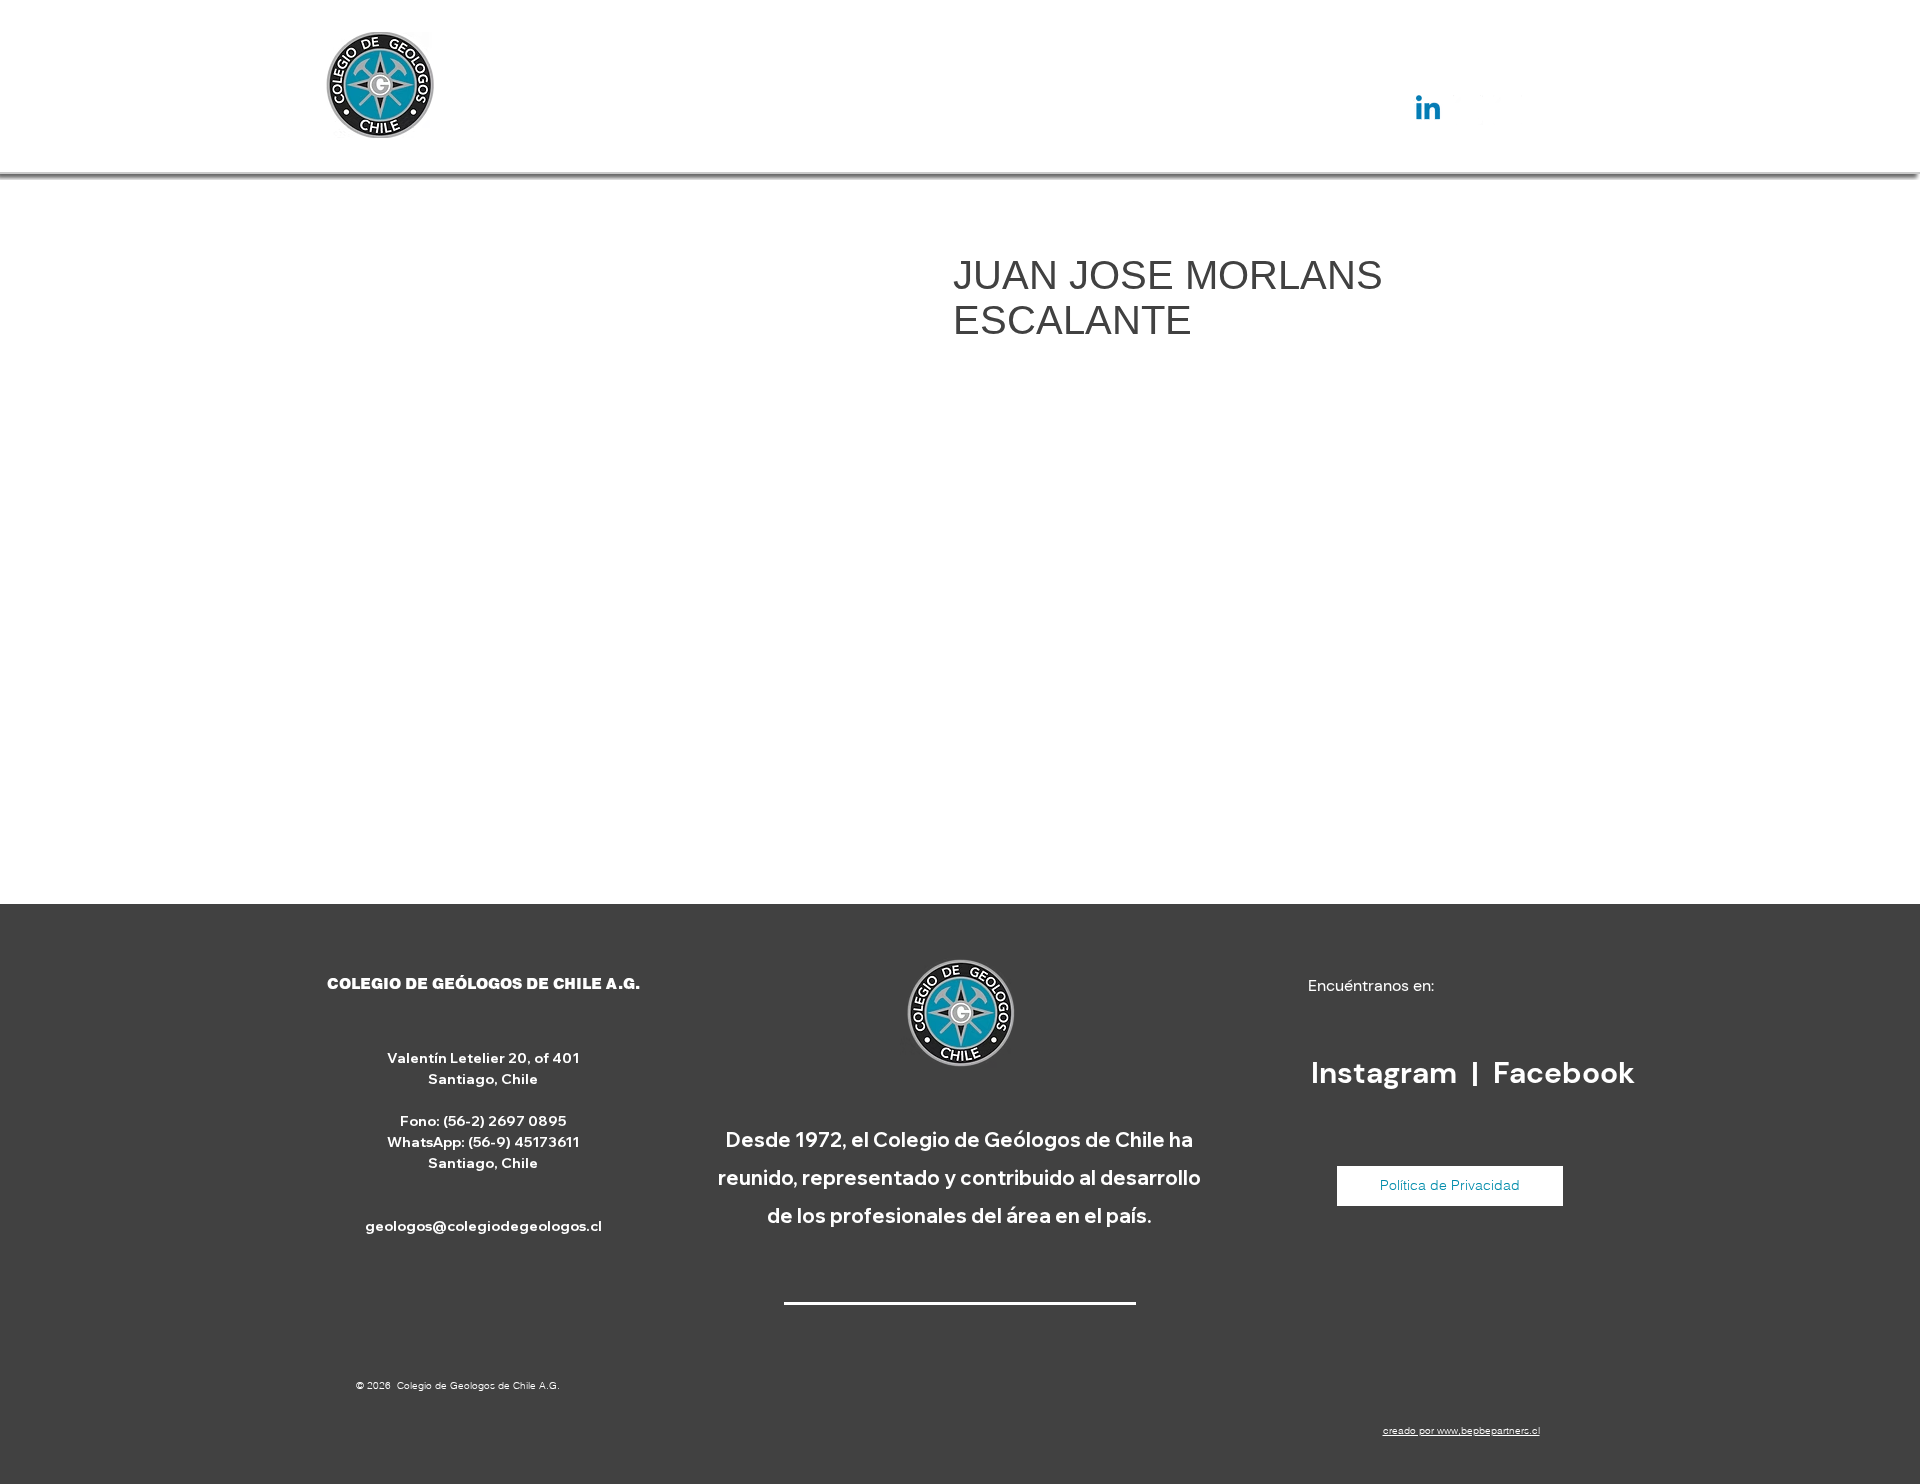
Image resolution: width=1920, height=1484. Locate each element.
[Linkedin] (1428, 110)
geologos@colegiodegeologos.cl (483, 1226)
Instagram (1387, 1072)
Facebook (1564, 1072)
